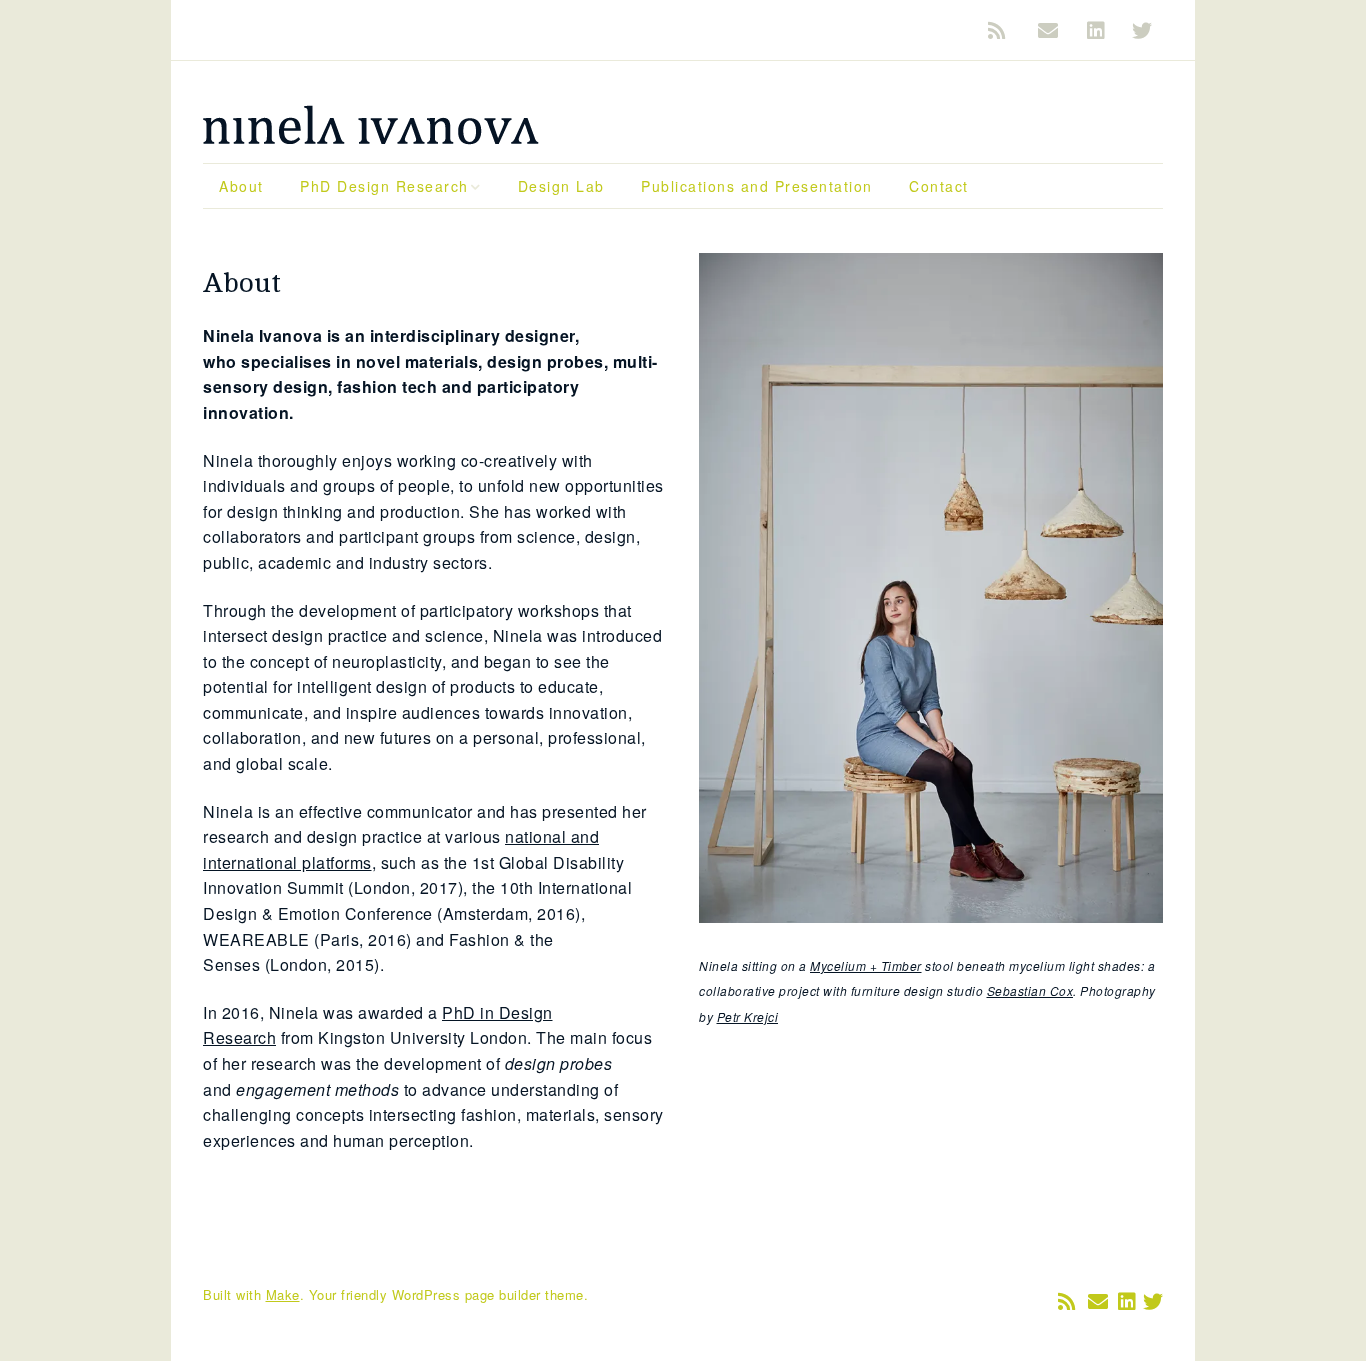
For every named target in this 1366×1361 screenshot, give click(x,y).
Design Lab (561, 186)
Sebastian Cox (1030, 990)
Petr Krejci (748, 1016)
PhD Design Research (384, 186)
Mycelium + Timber (866, 965)
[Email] (1048, 30)
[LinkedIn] (1097, 30)
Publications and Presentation (757, 186)
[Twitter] (1143, 30)
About (241, 186)
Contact (939, 186)
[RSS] (1003, 30)
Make (283, 1294)
